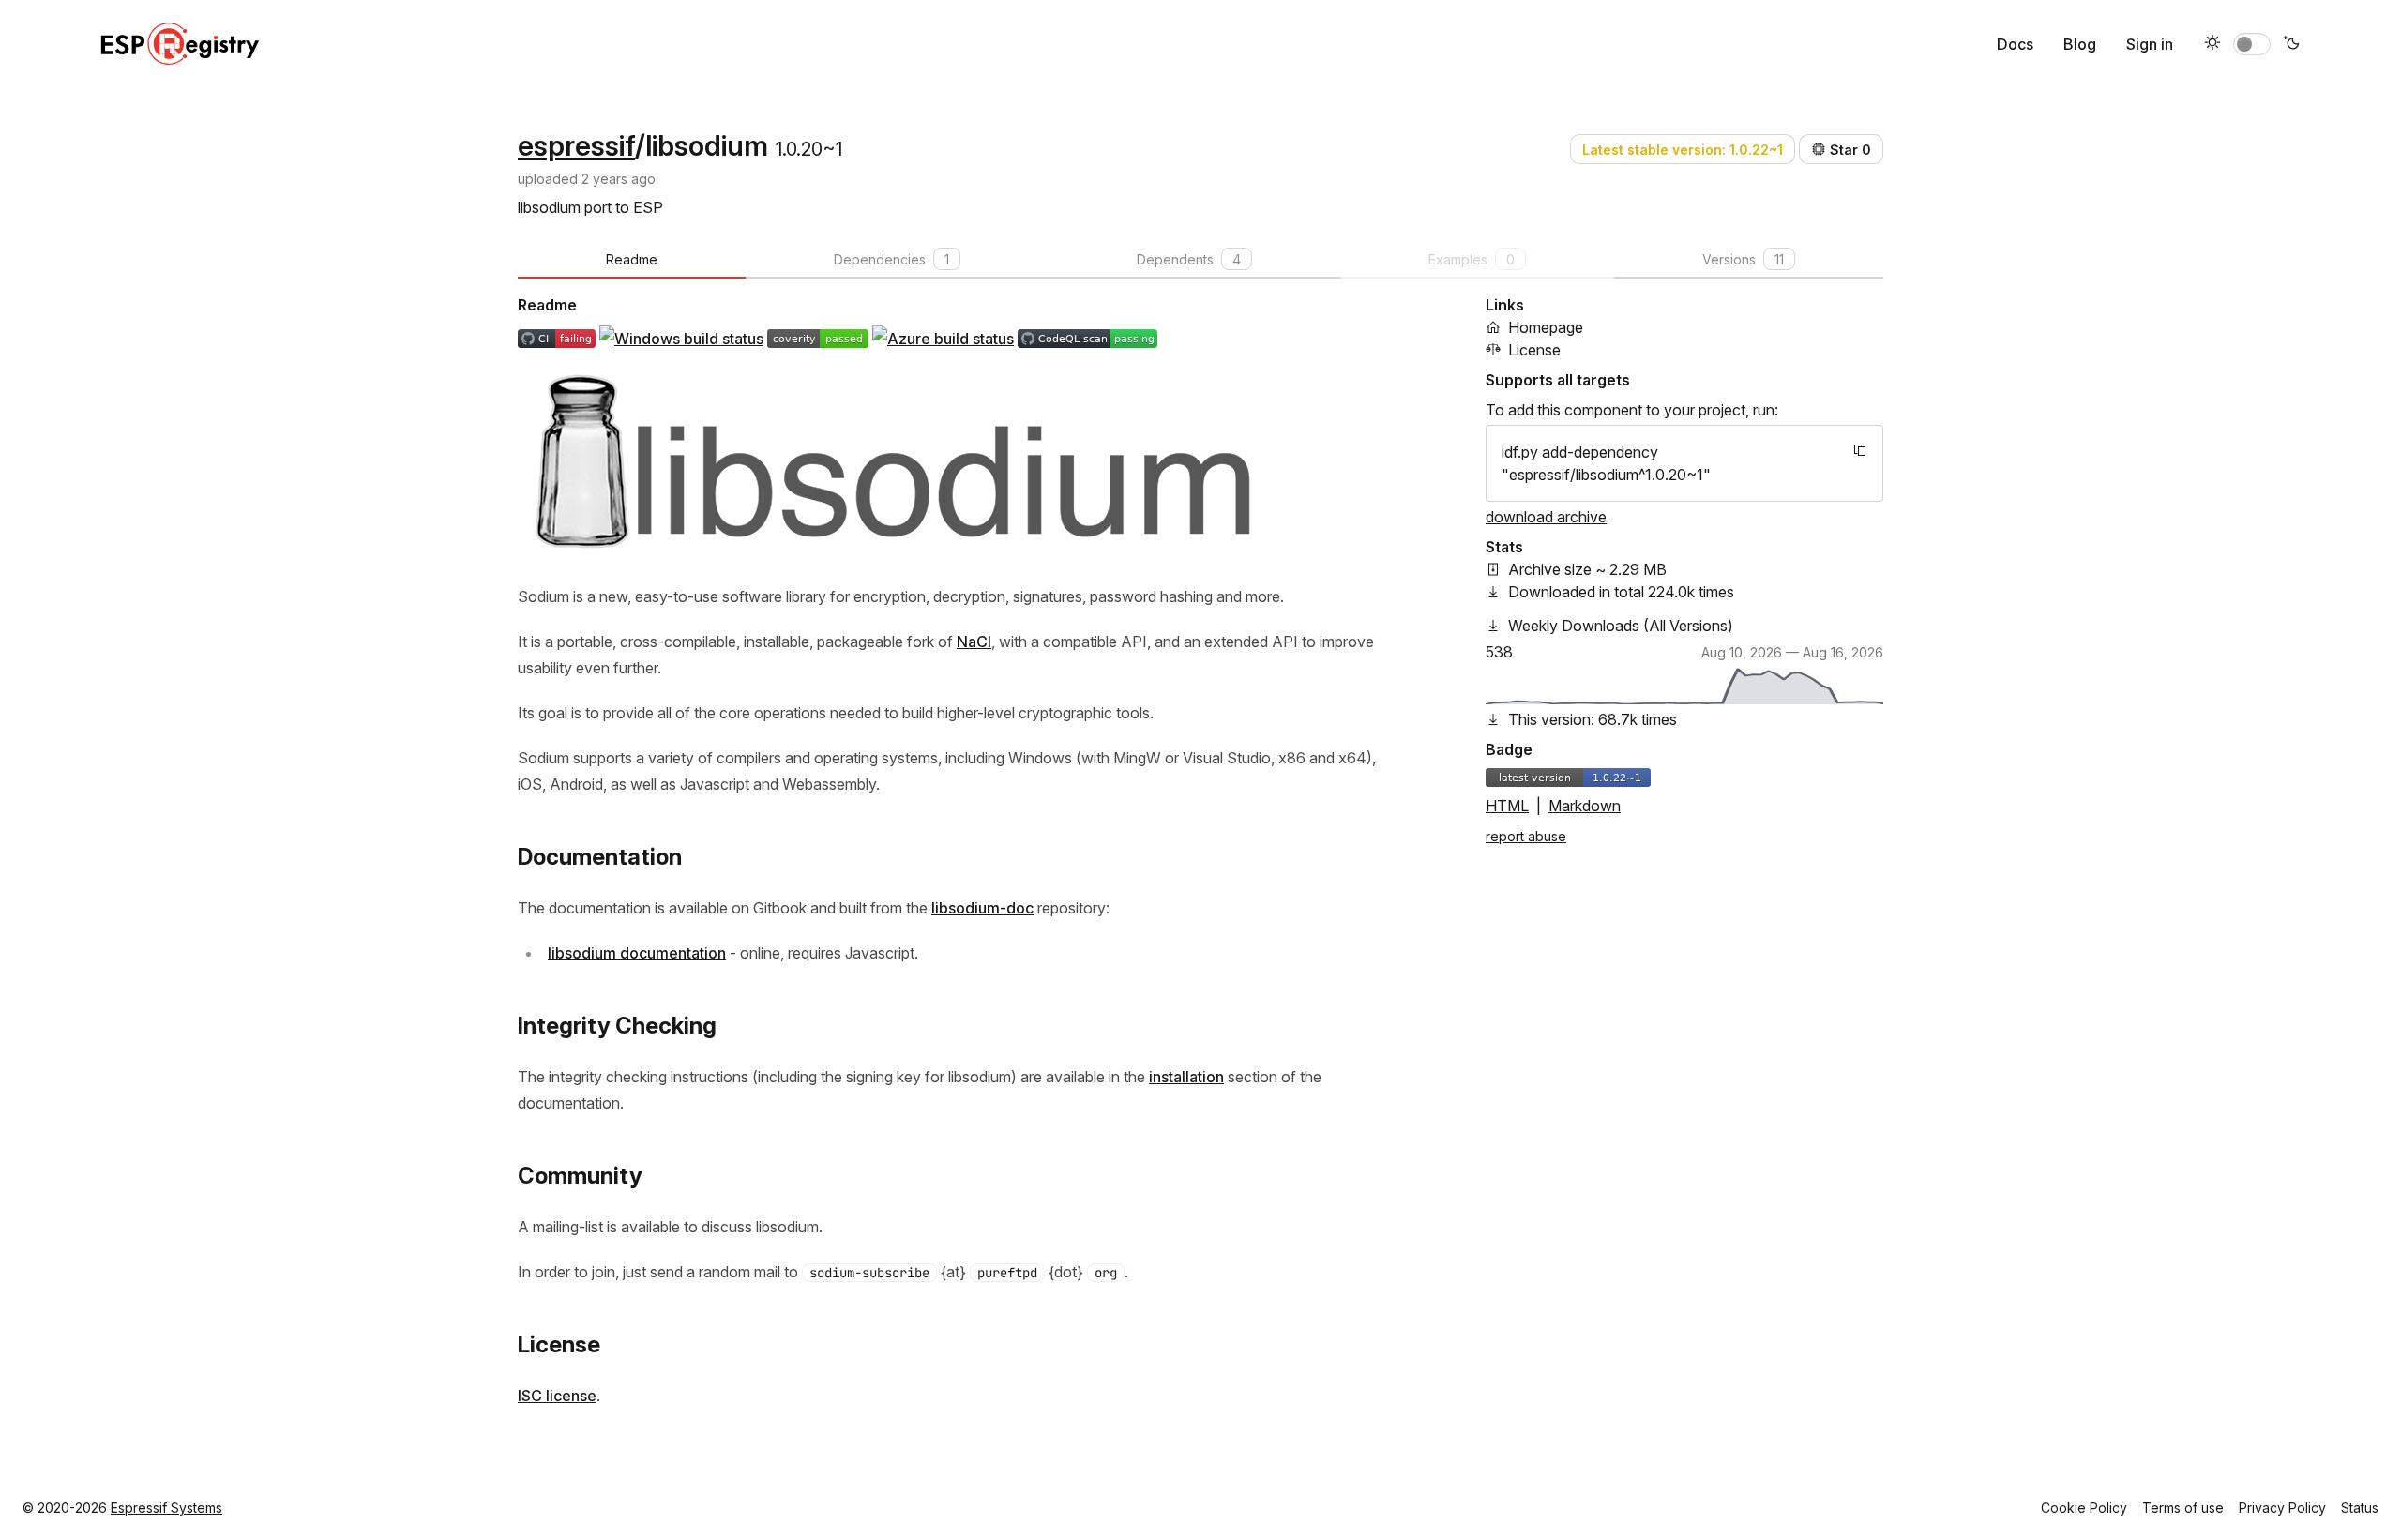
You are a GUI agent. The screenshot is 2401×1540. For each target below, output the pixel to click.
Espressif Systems (166, 1508)
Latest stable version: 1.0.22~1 (1683, 150)
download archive (1546, 517)
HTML (1507, 806)
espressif (576, 145)
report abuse (1526, 836)
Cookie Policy (2084, 1508)
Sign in (2150, 44)
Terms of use (2183, 1508)
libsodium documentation (637, 953)
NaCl (974, 642)
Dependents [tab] (1189, 259)
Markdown (1585, 806)
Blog (2080, 44)
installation (1186, 1077)
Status (2360, 1508)
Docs (2015, 44)
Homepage (1546, 327)
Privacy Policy (2282, 1508)
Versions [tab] (1743, 259)
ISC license (557, 1396)
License (1534, 350)
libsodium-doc (982, 908)
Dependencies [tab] (891, 259)
